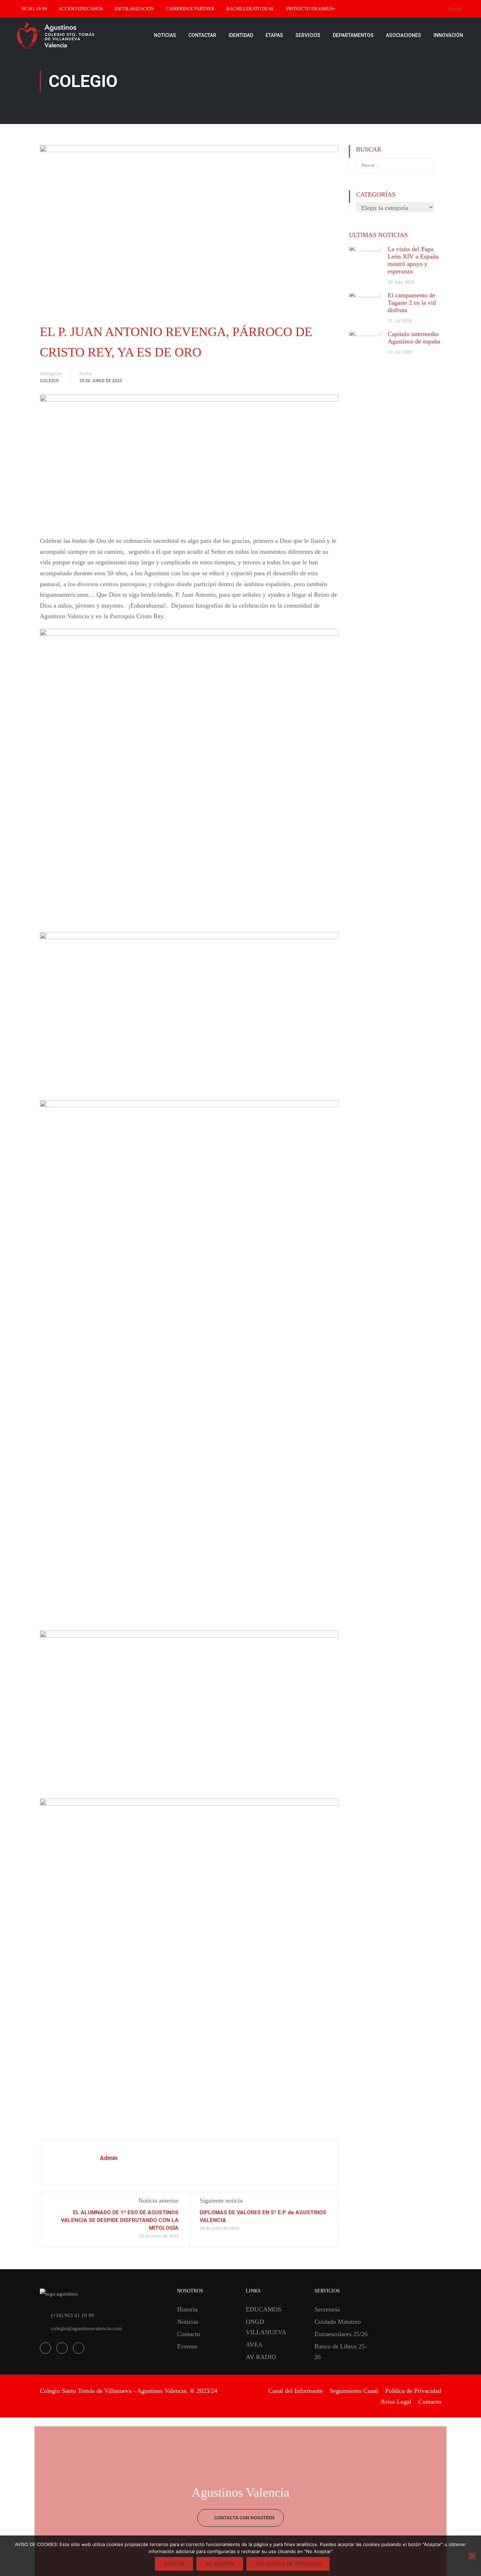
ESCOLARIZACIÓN (134, 9)
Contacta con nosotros (244, 2518)
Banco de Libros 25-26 (341, 2352)
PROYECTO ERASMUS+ (311, 9)
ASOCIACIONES (404, 35)
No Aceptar (220, 2564)
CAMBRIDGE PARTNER (190, 9)
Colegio (49, 381)
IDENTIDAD (241, 35)
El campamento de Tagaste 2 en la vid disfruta (412, 303)
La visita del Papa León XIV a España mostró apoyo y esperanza (413, 260)
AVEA (254, 2345)
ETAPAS (274, 35)
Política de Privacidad (413, 2391)
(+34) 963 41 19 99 (73, 2315)
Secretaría (327, 2309)
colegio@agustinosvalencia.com (87, 2328)
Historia (187, 2309)
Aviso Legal (396, 2402)
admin (109, 2158)
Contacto (189, 2334)
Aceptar (174, 2564)
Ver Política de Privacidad (288, 2564)
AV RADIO (261, 2357)
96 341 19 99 (34, 9)
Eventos (187, 2346)
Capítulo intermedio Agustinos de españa (414, 338)
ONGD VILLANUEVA (266, 2327)
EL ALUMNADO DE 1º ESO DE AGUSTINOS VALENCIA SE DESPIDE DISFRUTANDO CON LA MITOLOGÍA (120, 2220)
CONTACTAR (202, 35)
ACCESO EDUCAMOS (81, 9)
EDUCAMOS (264, 2309)
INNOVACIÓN (448, 35)
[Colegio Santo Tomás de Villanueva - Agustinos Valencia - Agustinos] (77, 35)
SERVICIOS (308, 35)
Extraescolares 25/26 (341, 2334)
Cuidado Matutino (338, 2322)
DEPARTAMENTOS (353, 35)
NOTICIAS (165, 35)
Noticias (188, 2322)
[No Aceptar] (472, 2556)
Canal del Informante (295, 2391)
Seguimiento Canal (354, 2391)
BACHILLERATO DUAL (250, 9)
